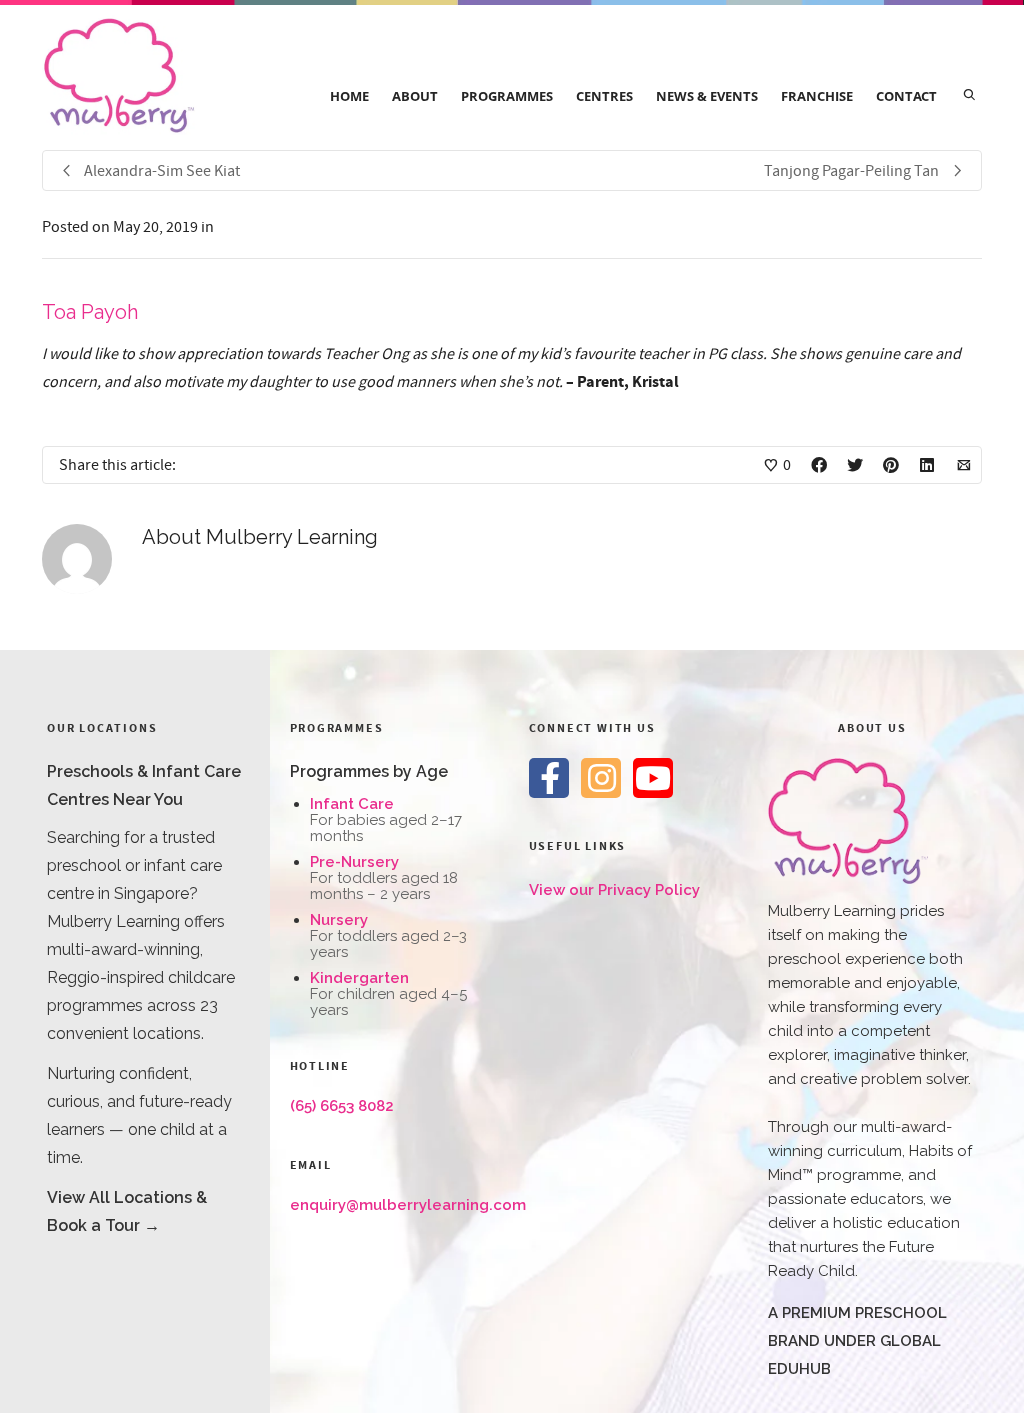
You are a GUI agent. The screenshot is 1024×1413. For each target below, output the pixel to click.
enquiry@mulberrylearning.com (408, 1205)
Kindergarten (359, 978)
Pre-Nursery (354, 862)
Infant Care (352, 804)
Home (349, 96)
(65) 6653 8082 (342, 1106)
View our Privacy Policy (614, 890)
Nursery (339, 920)
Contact (906, 96)
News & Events (707, 96)
